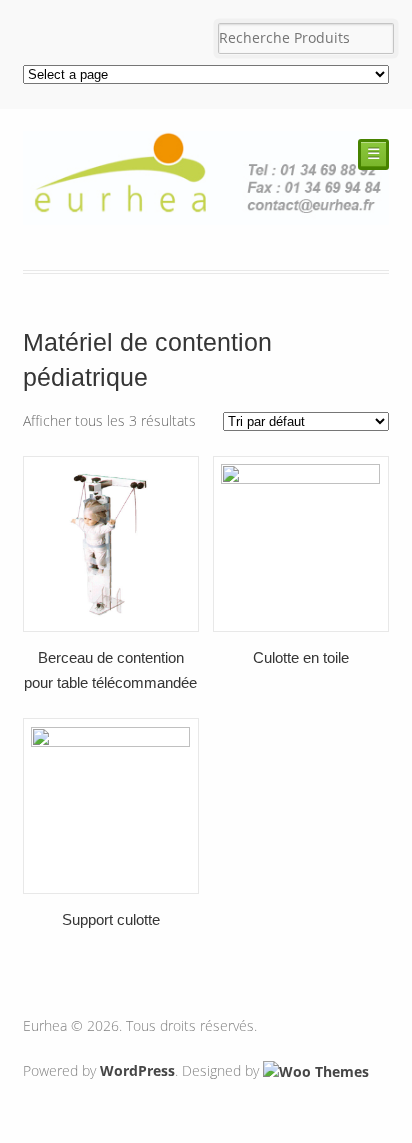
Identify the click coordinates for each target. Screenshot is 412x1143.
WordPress (137, 1070)
